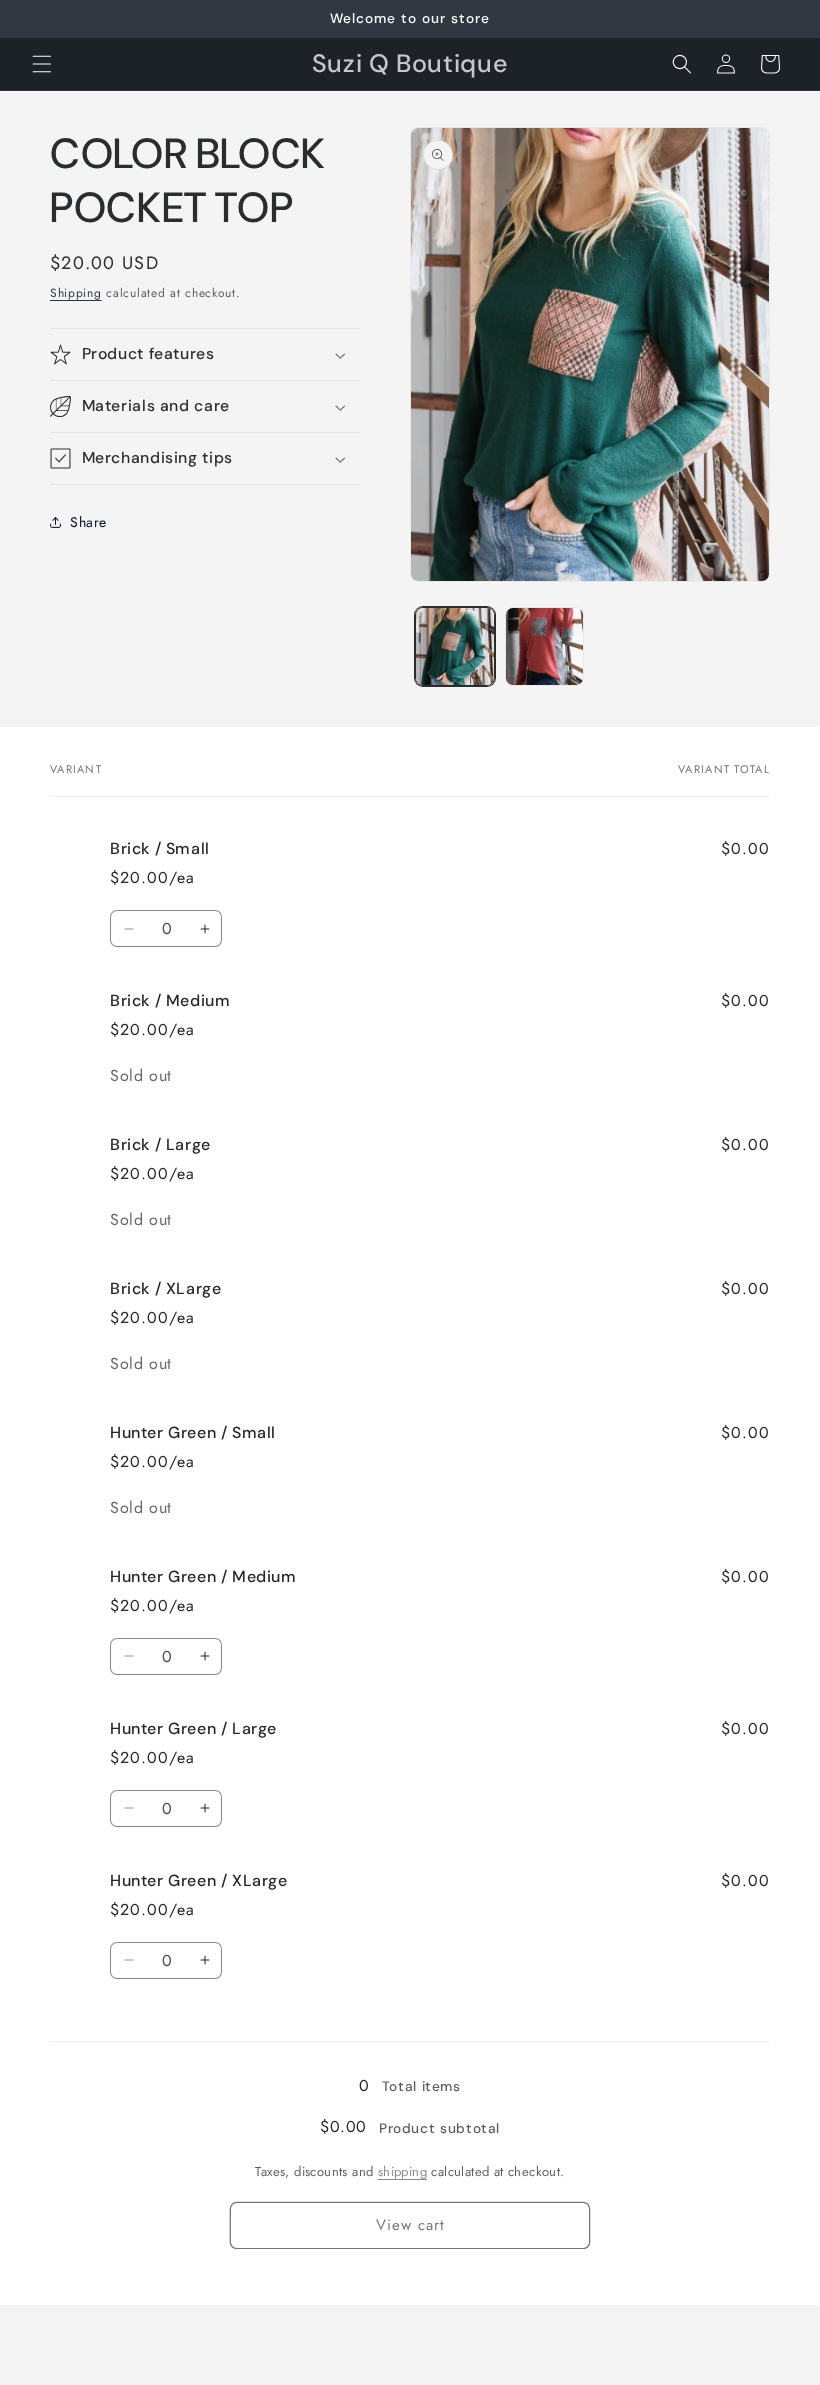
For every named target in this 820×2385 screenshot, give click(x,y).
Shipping (76, 293)
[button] (42, 64)
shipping (402, 2171)
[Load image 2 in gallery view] (545, 647)
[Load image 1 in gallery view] (455, 647)
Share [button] (88, 522)
